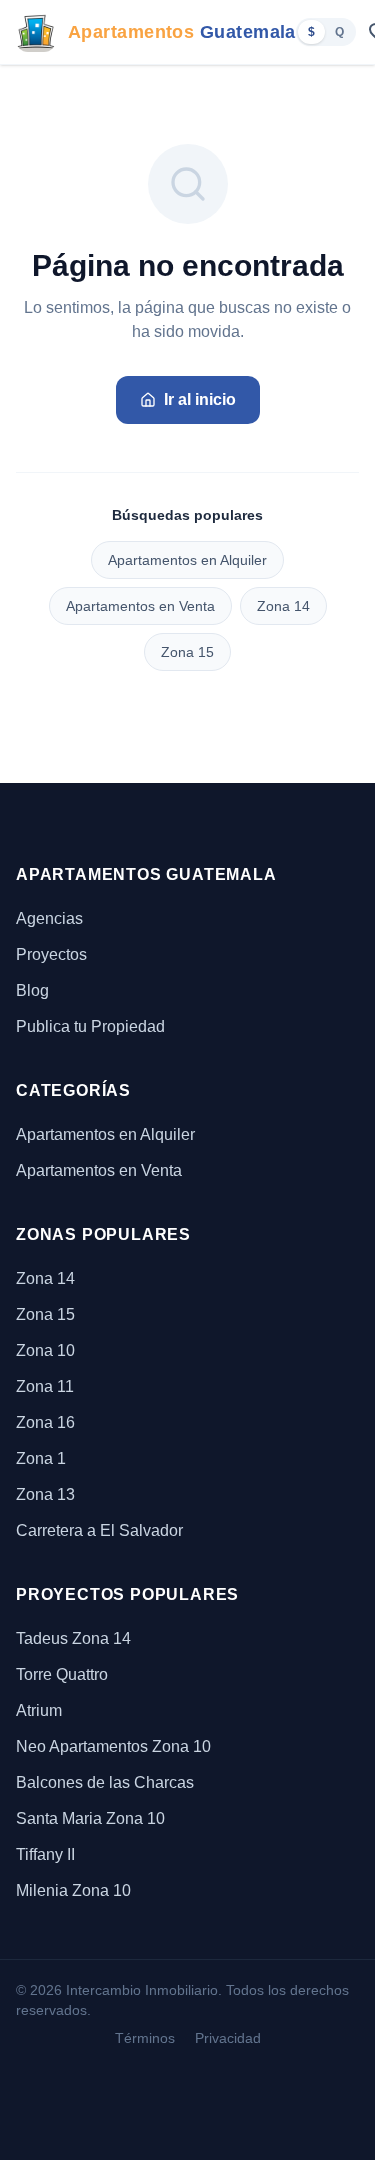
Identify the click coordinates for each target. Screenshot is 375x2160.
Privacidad (228, 2038)
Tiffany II (45, 1854)
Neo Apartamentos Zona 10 (113, 1746)
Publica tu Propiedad (90, 1026)
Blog (32, 990)
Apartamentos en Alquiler (187, 560)
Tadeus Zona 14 (73, 1638)
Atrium (39, 1710)
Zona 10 (45, 1350)
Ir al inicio (200, 399)
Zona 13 (45, 1494)
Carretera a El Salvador (99, 1530)
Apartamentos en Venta (140, 606)
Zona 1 (41, 1458)
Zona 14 (283, 606)
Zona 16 (45, 1422)
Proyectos (51, 954)
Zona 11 (45, 1386)
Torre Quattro (62, 1674)
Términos (145, 2038)
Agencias (49, 918)
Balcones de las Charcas (105, 1782)
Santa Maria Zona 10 (90, 1818)
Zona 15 (187, 652)
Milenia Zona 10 (73, 1890)
